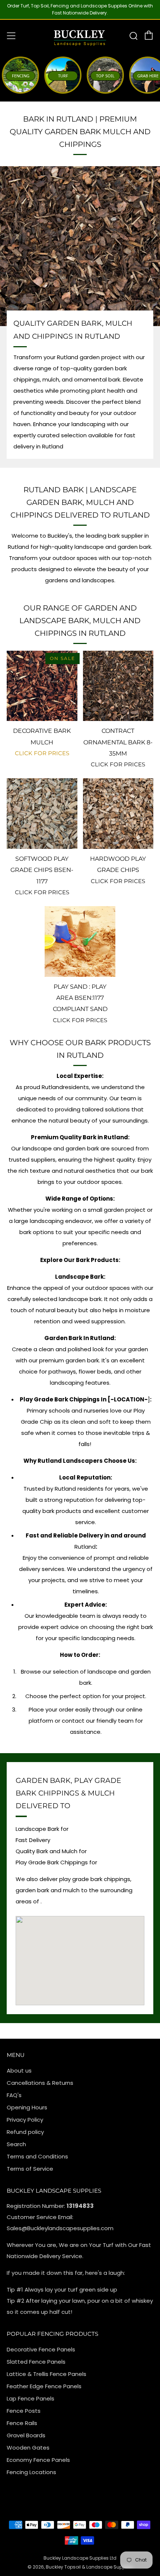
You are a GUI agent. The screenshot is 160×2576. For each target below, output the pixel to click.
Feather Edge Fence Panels (44, 2386)
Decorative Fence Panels (41, 2349)
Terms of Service (30, 2169)
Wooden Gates (28, 2448)
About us (19, 2071)
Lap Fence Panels (31, 2398)
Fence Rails (22, 2423)
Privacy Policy (25, 2120)
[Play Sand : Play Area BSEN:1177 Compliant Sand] (80, 941)
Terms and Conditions (37, 2156)
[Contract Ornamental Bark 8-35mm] (118, 686)
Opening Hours (27, 2107)
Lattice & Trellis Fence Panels (47, 2374)
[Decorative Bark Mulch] (42, 686)
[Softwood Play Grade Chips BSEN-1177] (42, 814)
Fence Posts (24, 2411)
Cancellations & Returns (40, 2083)
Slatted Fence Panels (36, 2362)
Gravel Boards (26, 2435)
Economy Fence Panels (38, 2460)
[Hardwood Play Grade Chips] (118, 814)
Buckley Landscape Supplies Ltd (80, 2558)
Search (16, 2144)
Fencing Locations (31, 2472)
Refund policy (25, 2132)
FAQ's (14, 2095)
